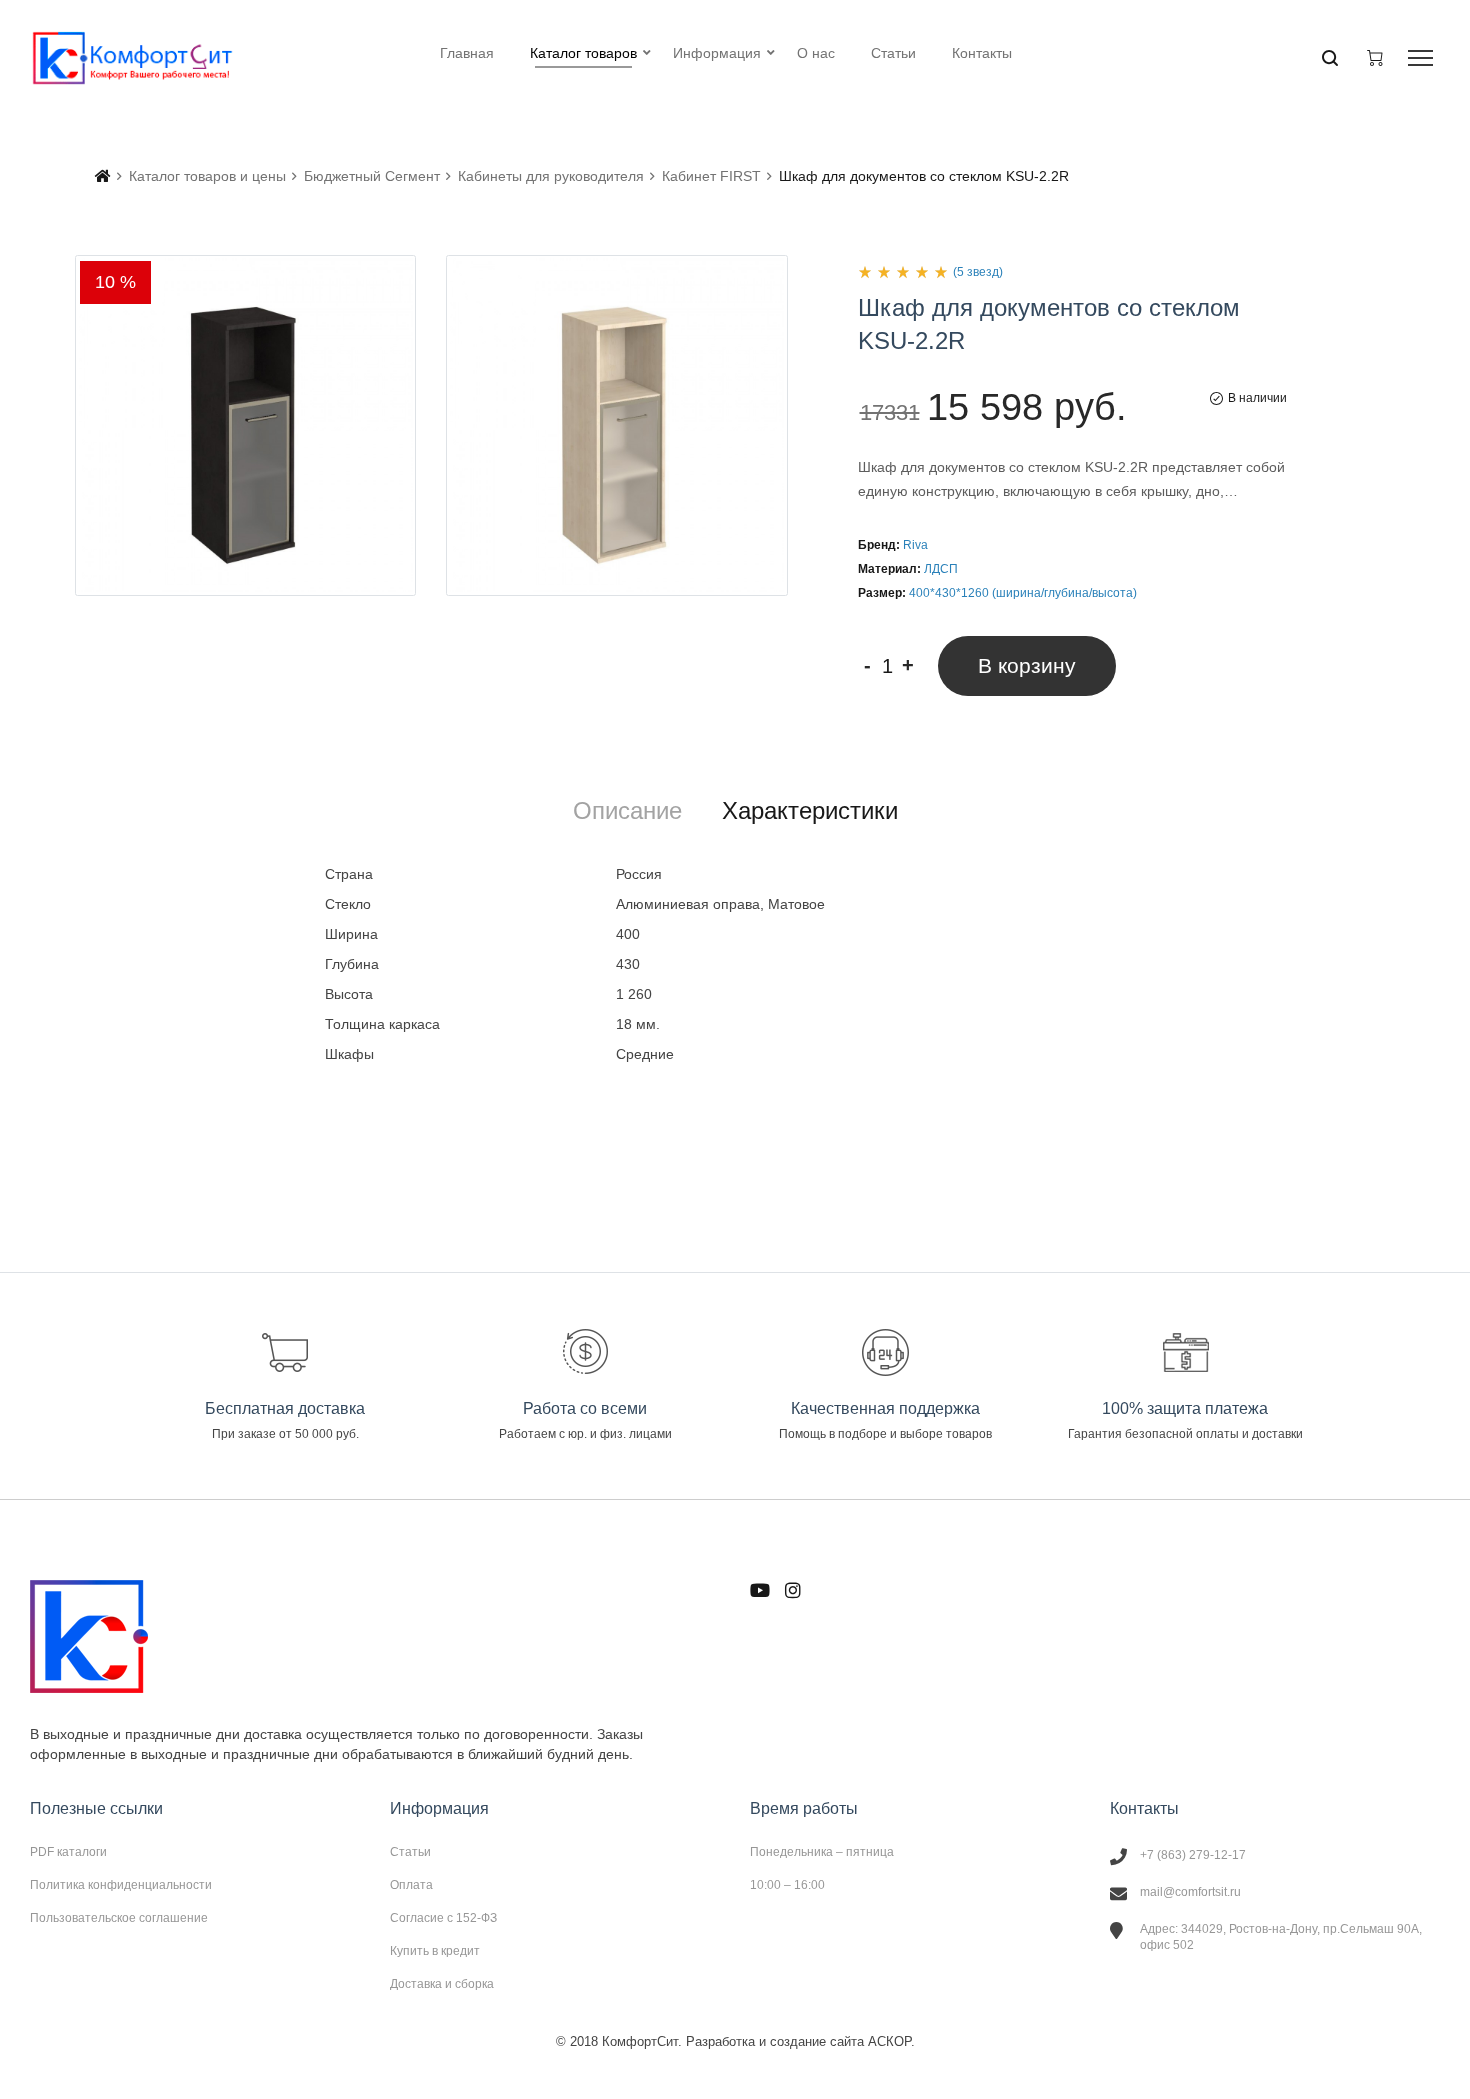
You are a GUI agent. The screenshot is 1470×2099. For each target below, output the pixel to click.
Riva (915, 545)
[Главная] (103, 176)
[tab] (627, 811)
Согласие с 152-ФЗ (443, 1918)
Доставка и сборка (442, 1983)
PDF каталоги (68, 1852)
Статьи (410, 1852)
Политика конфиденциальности (121, 1885)
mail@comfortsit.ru (1190, 1892)
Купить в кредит (435, 1951)
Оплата (411, 1885)
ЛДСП (941, 569)
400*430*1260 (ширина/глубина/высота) (1023, 593)
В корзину (1027, 665)
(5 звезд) (978, 272)
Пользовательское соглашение (119, 1917)
